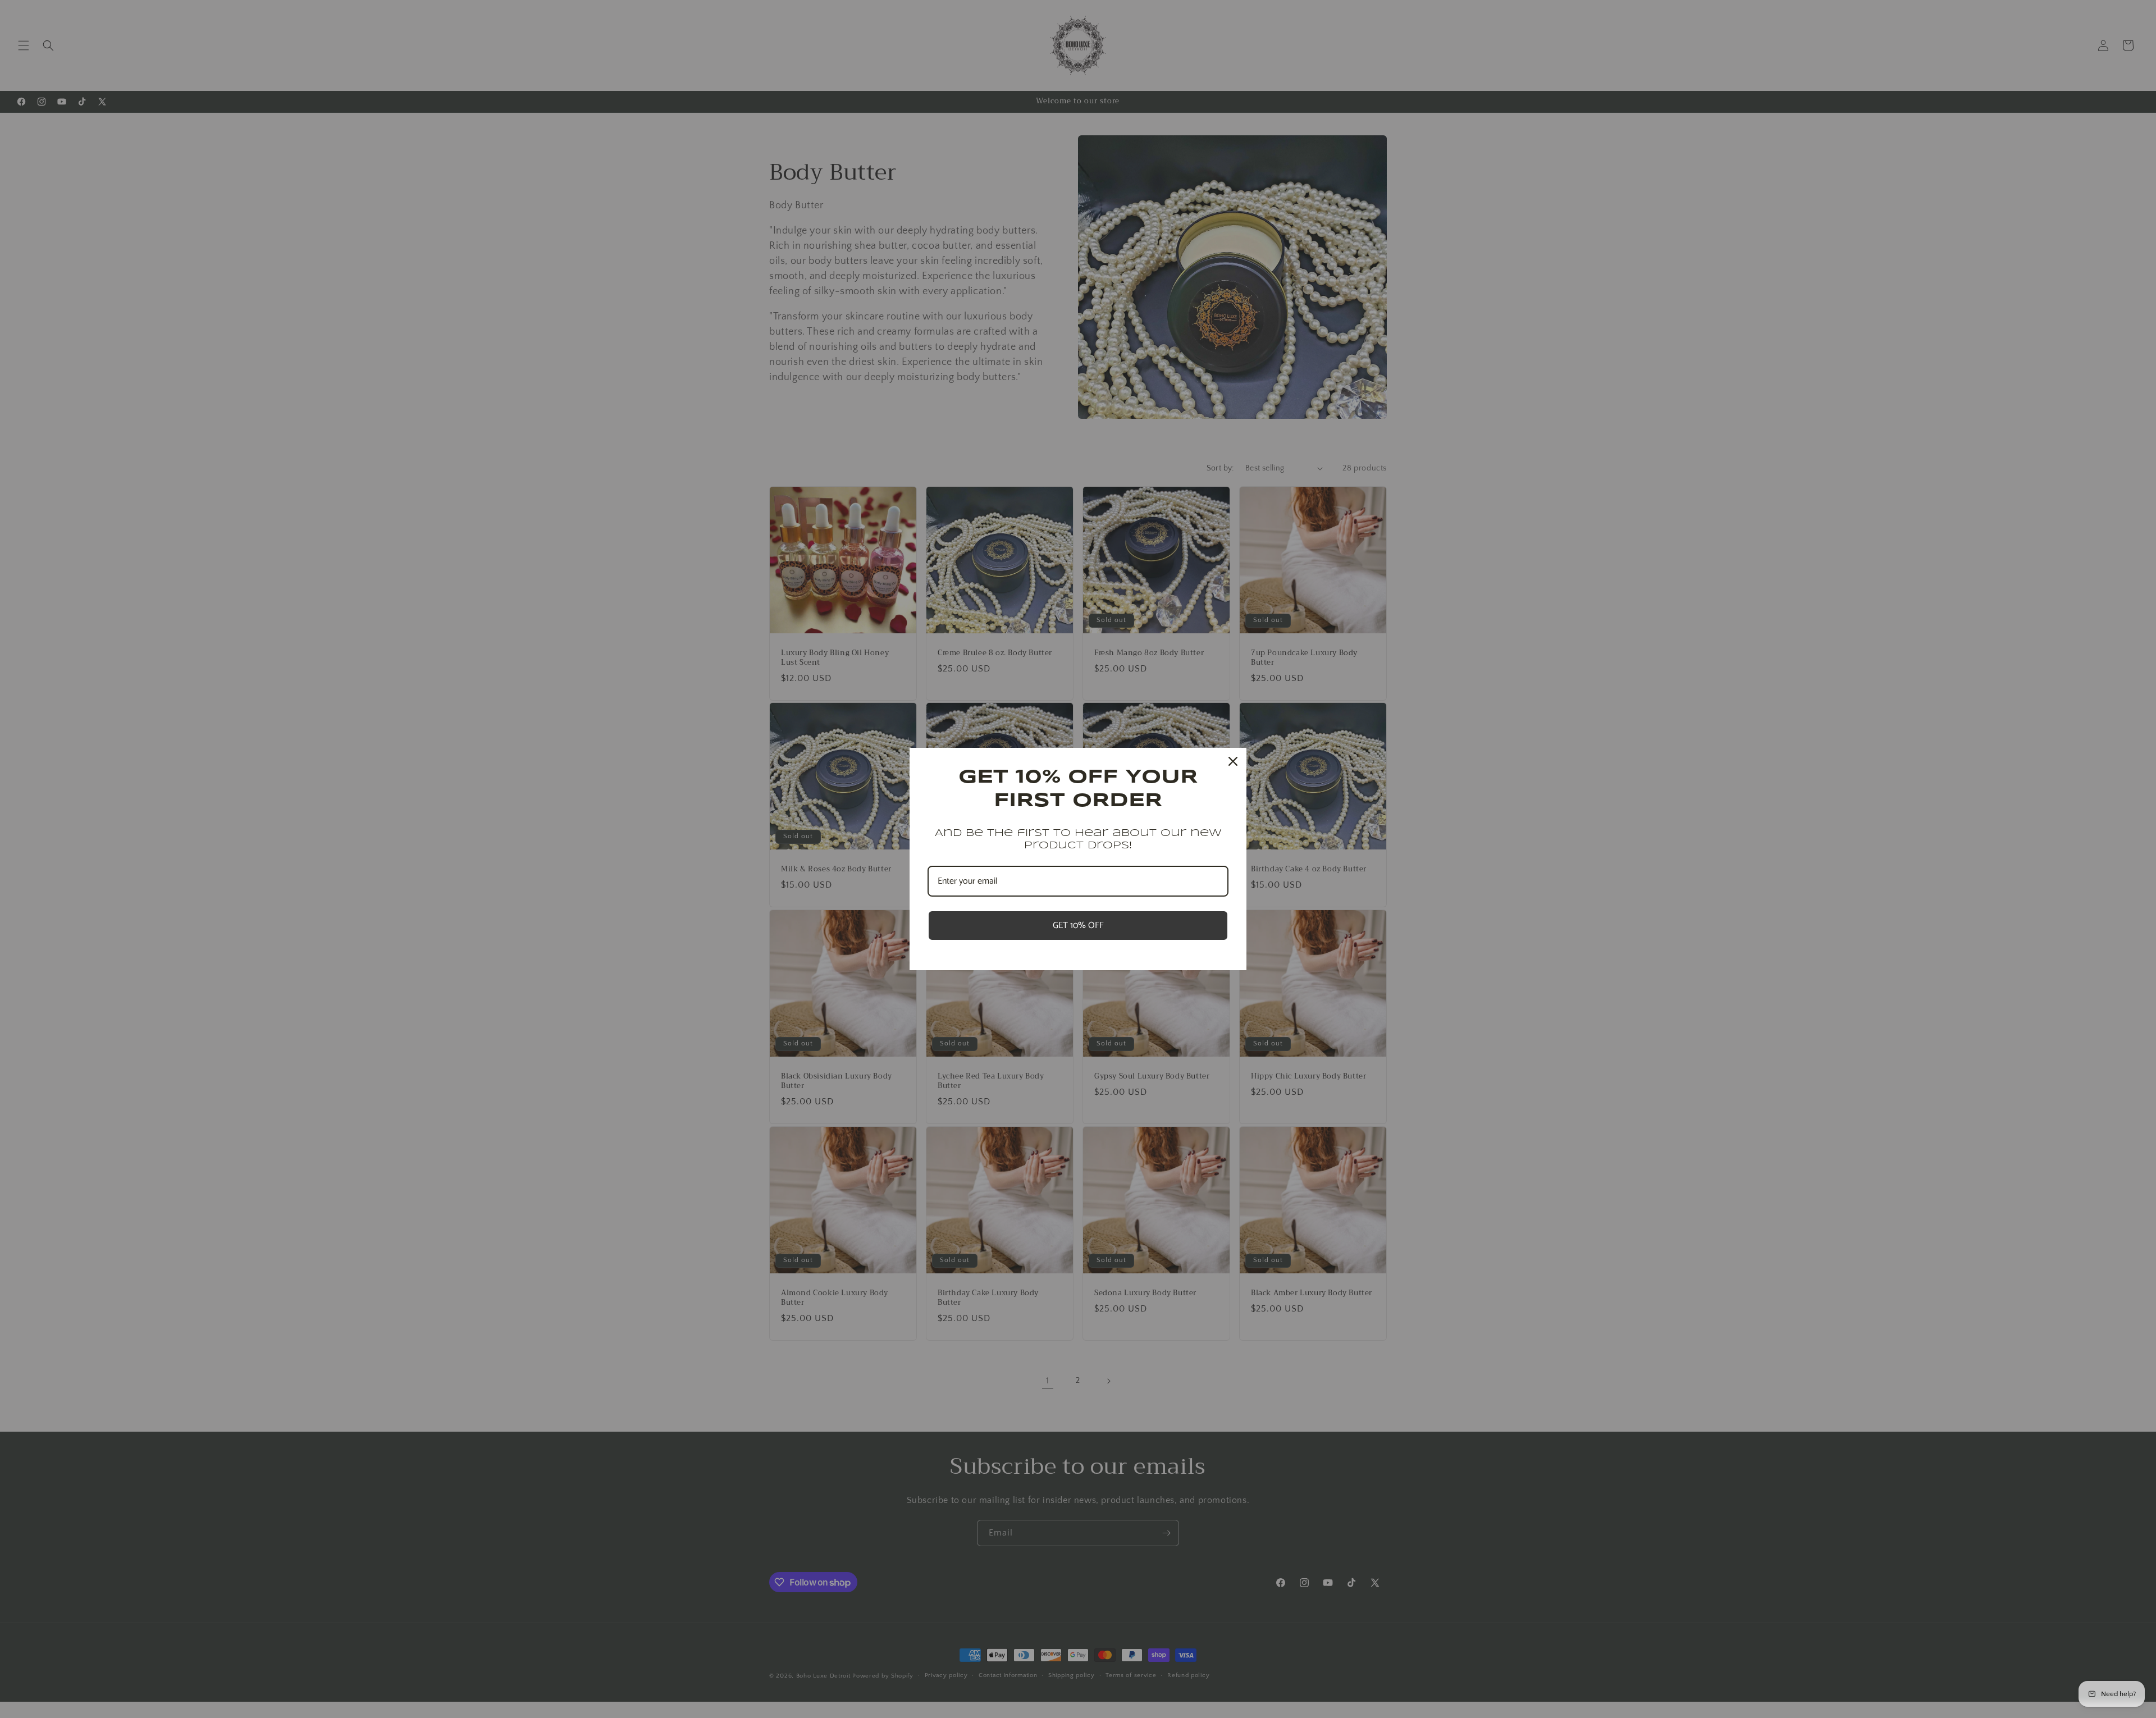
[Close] (1233, 761)
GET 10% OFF (1078, 926)
